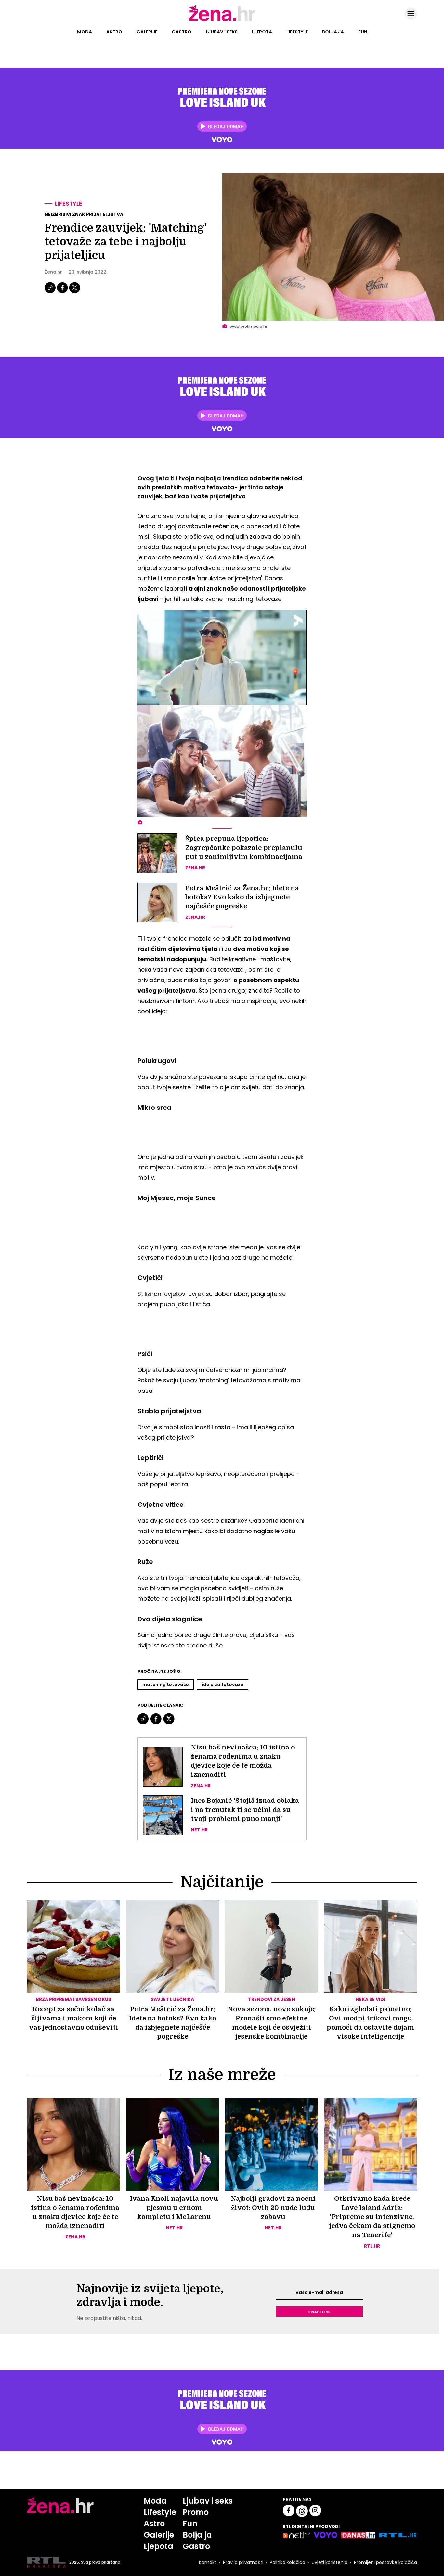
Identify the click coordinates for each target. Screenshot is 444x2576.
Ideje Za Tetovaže (223, 1685)
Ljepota (262, 32)
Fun (363, 32)
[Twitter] (75, 292)
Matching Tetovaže (166, 1685)
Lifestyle (297, 32)
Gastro (182, 32)
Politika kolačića (287, 2562)
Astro (114, 32)
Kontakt (208, 2562)
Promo (196, 2512)
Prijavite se (319, 2312)
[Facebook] (63, 292)
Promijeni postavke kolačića (385, 2562)
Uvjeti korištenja (330, 2562)
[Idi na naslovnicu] (222, 20)
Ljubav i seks (222, 32)
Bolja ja (333, 32)
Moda (85, 32)
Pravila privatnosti (243, 2562)
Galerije (147, 32)
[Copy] (51, 292)
